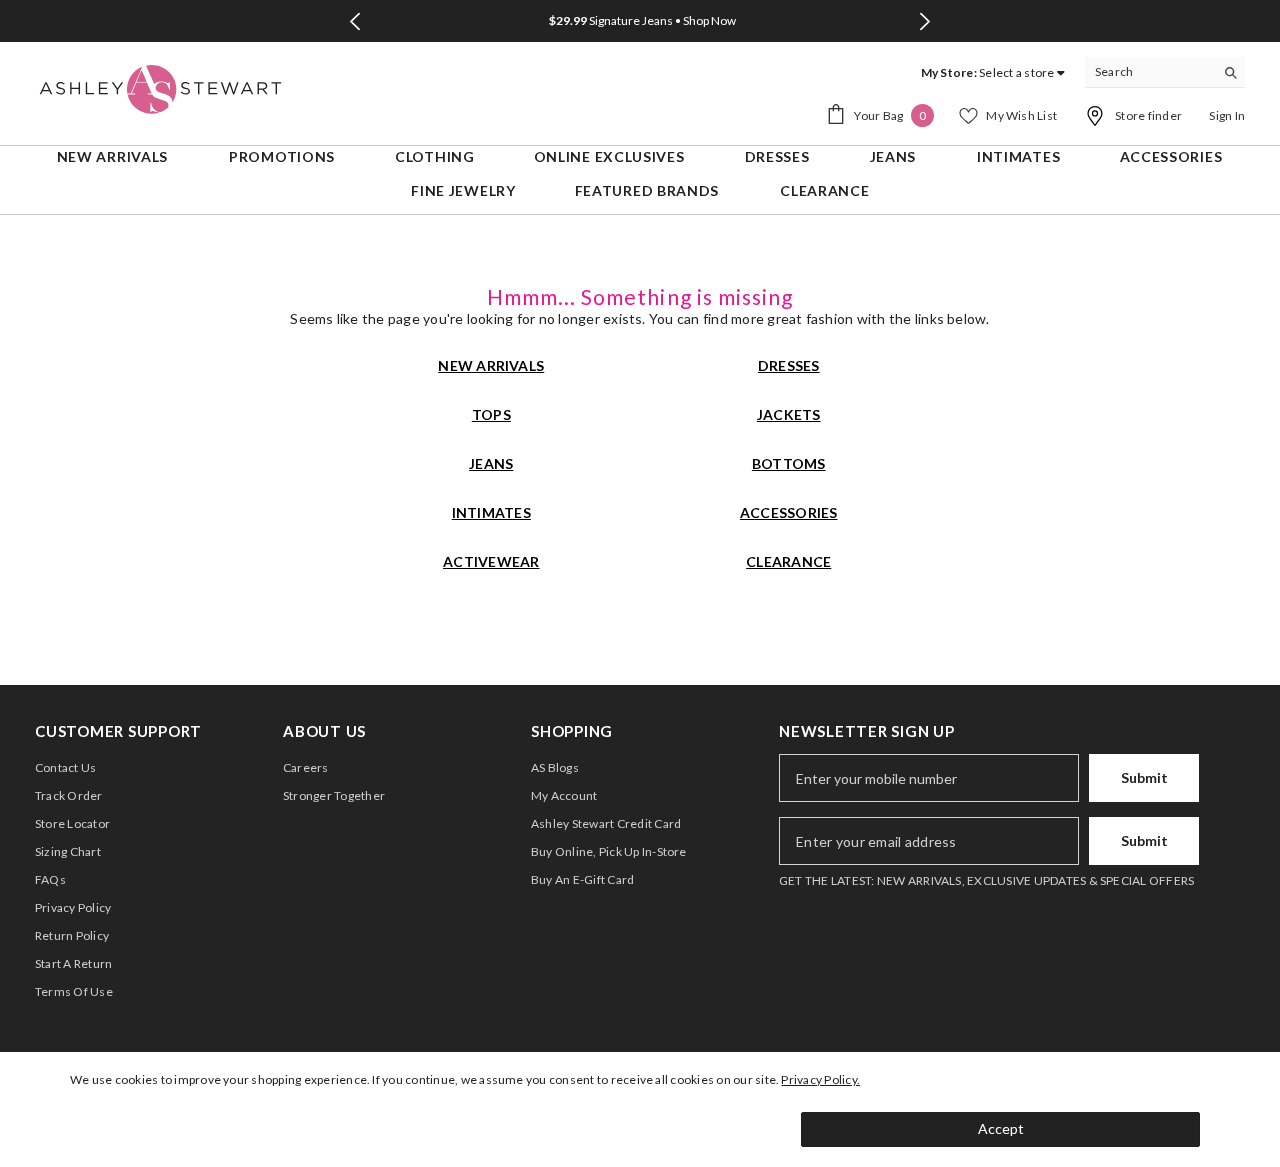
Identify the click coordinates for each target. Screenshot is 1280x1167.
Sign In (1227, 115)
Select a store (1016, 72)
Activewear (491, 561)
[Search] (1165, 72)
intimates (491, 512)
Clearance (788, 561)
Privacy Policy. (820, 1079)
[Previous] (355, 21)
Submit (1144, 777)
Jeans (491, 463)
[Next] (925, 21)
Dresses (789, 365)
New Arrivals (491, 365)
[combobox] (1149, 72)
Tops (491, 414)
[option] (640, 21)
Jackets (789, 414)
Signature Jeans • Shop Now (642, 20)
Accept (1001, 1128)
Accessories (789, 512)
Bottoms (789, 463)
